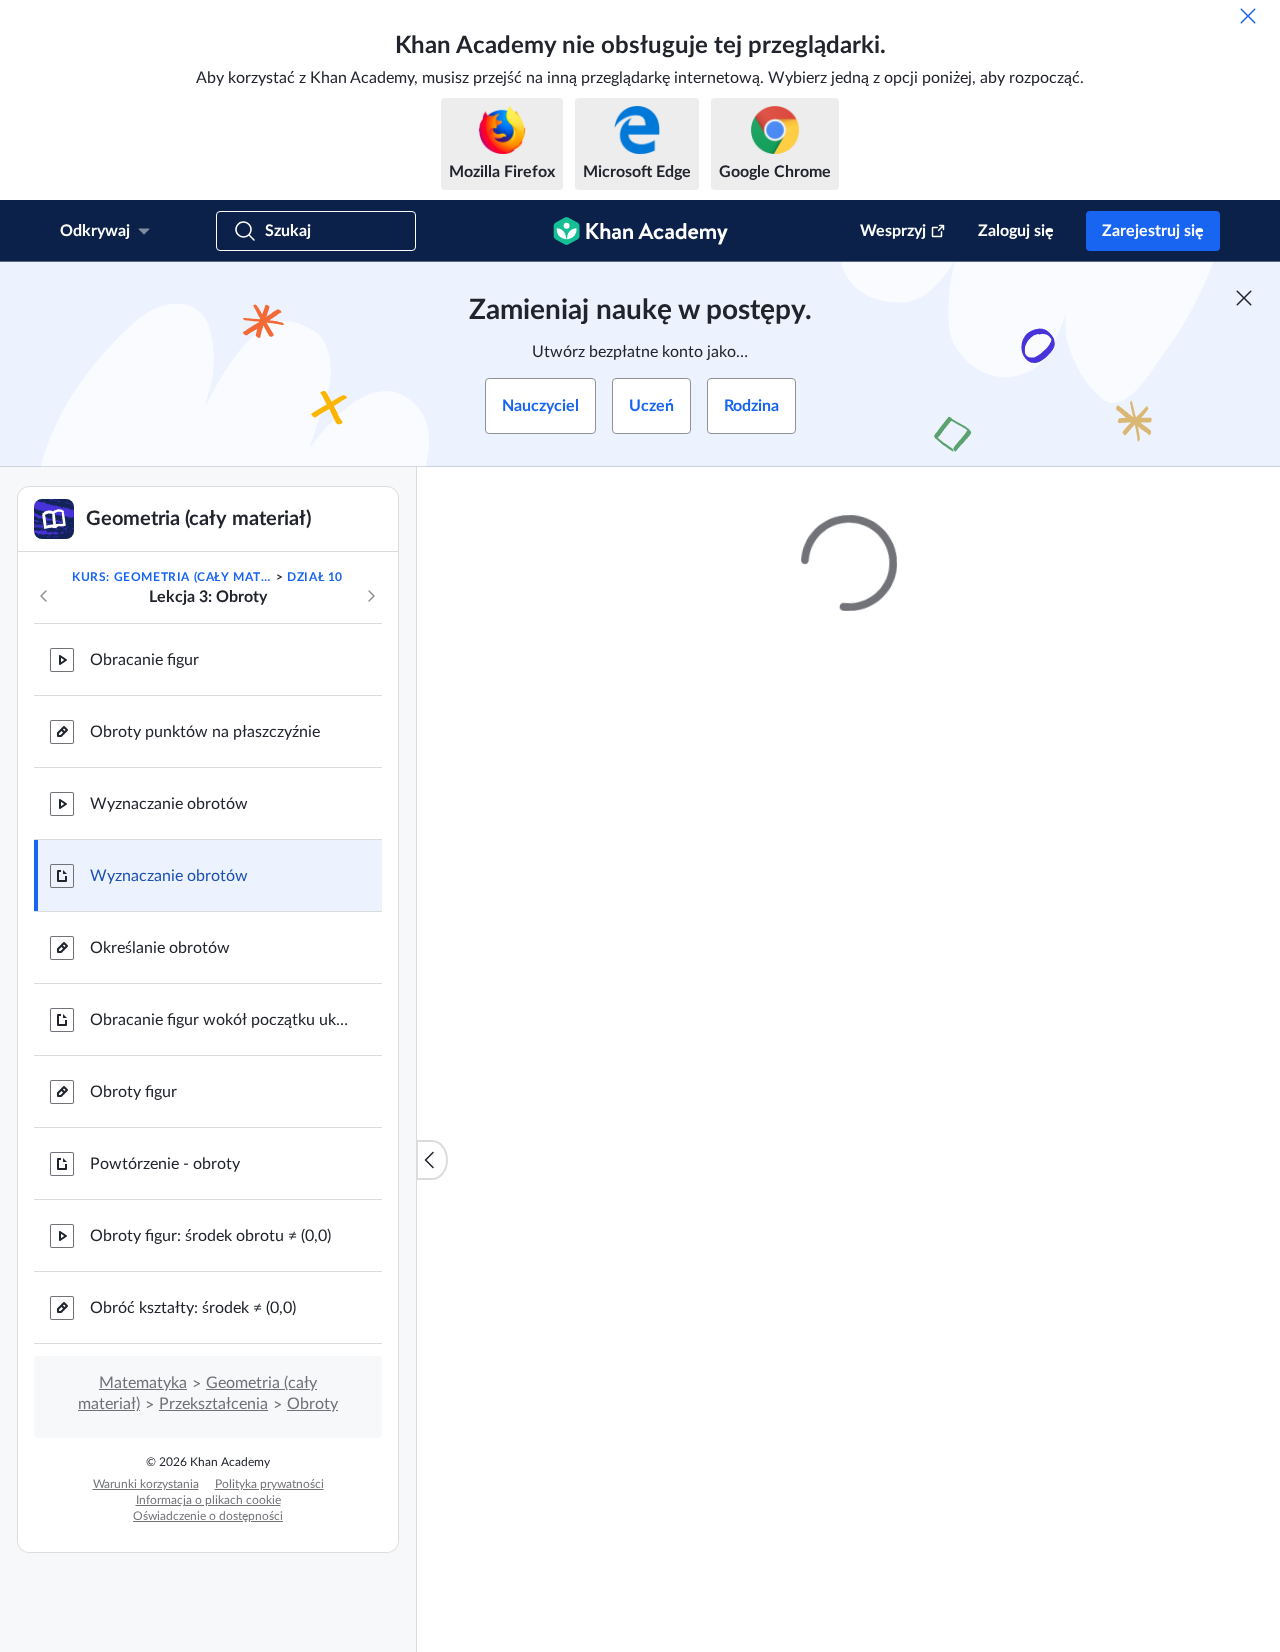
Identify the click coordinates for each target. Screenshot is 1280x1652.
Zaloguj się (1016, 231)
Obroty (312, 1404)
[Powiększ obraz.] (849, 1040)
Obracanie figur (144, 660)
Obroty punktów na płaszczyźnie (205, 732)
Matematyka (143, 1383)
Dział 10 (315, 577)
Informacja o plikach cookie (208, 1500)
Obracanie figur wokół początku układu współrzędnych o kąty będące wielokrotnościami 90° (220, 1020)
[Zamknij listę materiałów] (432, 1160)
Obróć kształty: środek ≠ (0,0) (193, 1308)
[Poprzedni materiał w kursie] (44, 596)
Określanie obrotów (160, 948)
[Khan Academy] (640, 231)
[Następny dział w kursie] (371, 596)
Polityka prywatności (269, 1484)
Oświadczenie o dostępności (208, 1516)
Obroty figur (133, 1092)
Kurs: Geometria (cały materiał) (172, 577)
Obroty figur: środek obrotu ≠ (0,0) (210, 1236)
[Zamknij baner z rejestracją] (1244, 298)
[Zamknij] (1248, 16)
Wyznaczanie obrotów (169, 804)
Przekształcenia (213, 1404)
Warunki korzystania (146, 1484)
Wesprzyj (893, 231)
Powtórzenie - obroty (165, 1164)
